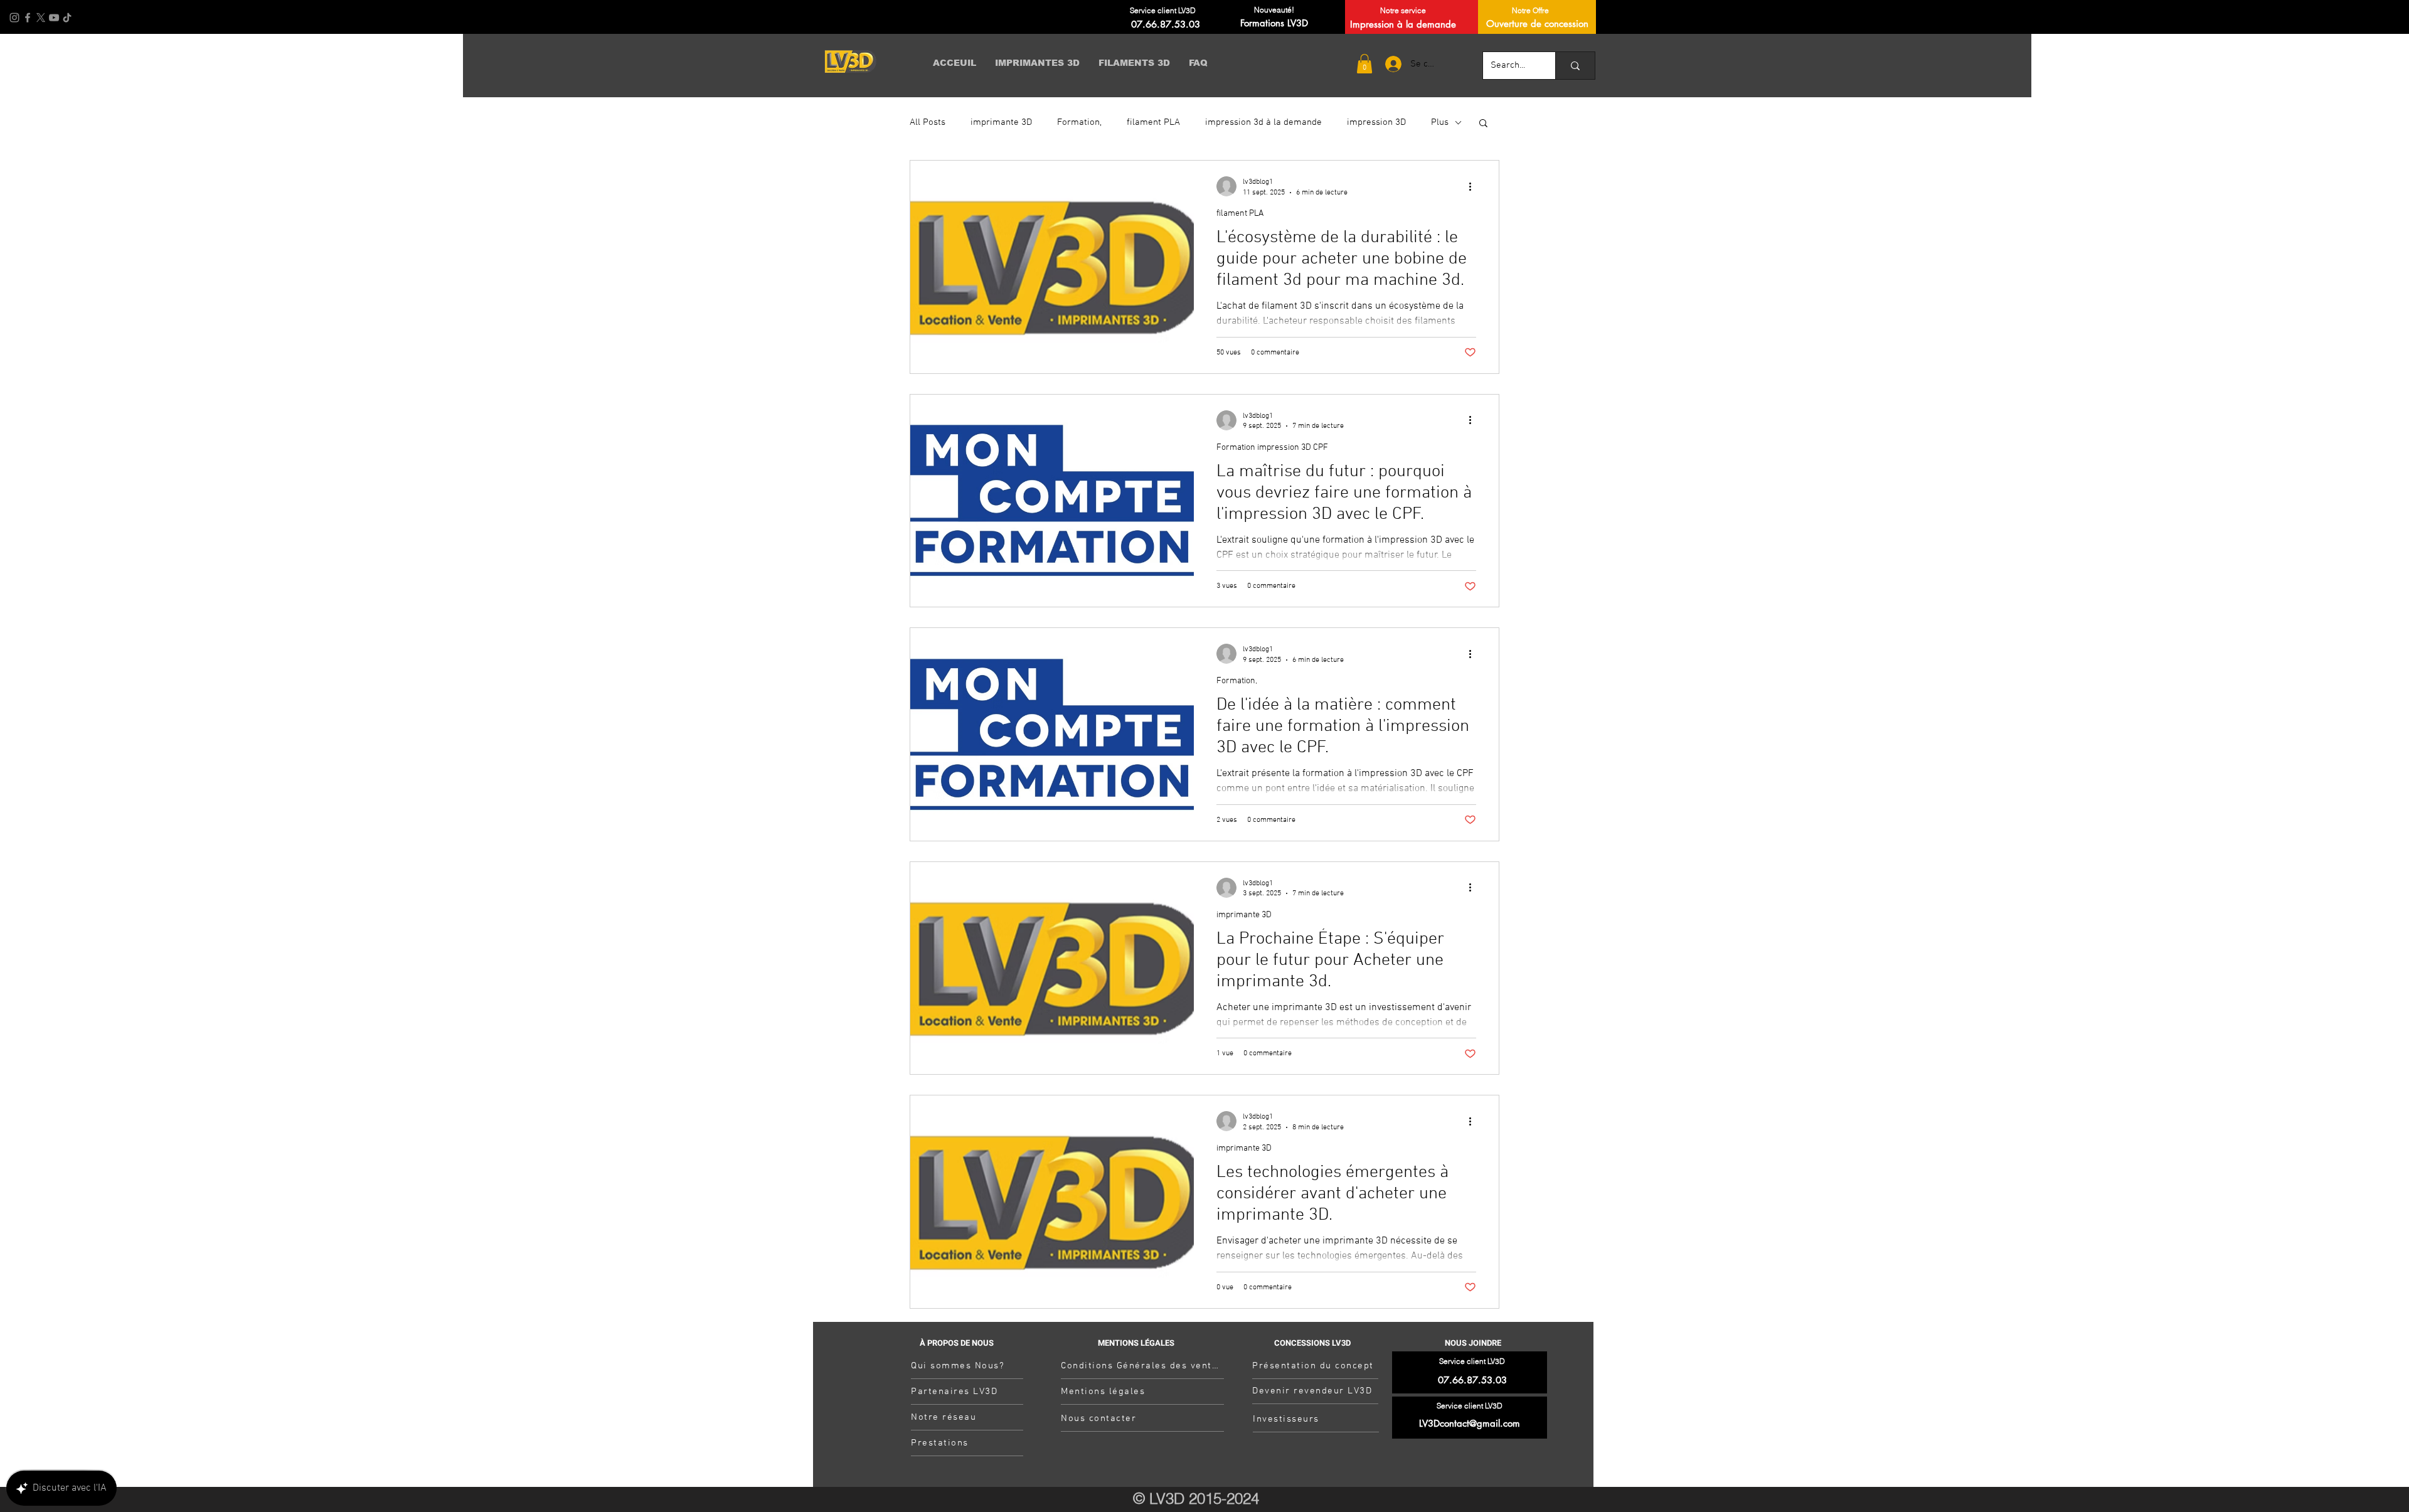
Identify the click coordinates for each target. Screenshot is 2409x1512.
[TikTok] (67, 18)
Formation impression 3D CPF (1272, 448)
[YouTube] (54, 18)
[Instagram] (14, 18)
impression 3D (1376, 122)
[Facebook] (28, 18)
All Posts (928, 122)
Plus (1440, 122)
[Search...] (1575, 66)
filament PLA (1153, 122)
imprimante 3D (1001, 122)
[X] (41, 18)
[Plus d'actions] (1474, 186)
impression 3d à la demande (1263, 122)
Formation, (1079, 122)
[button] (1364, 64)
